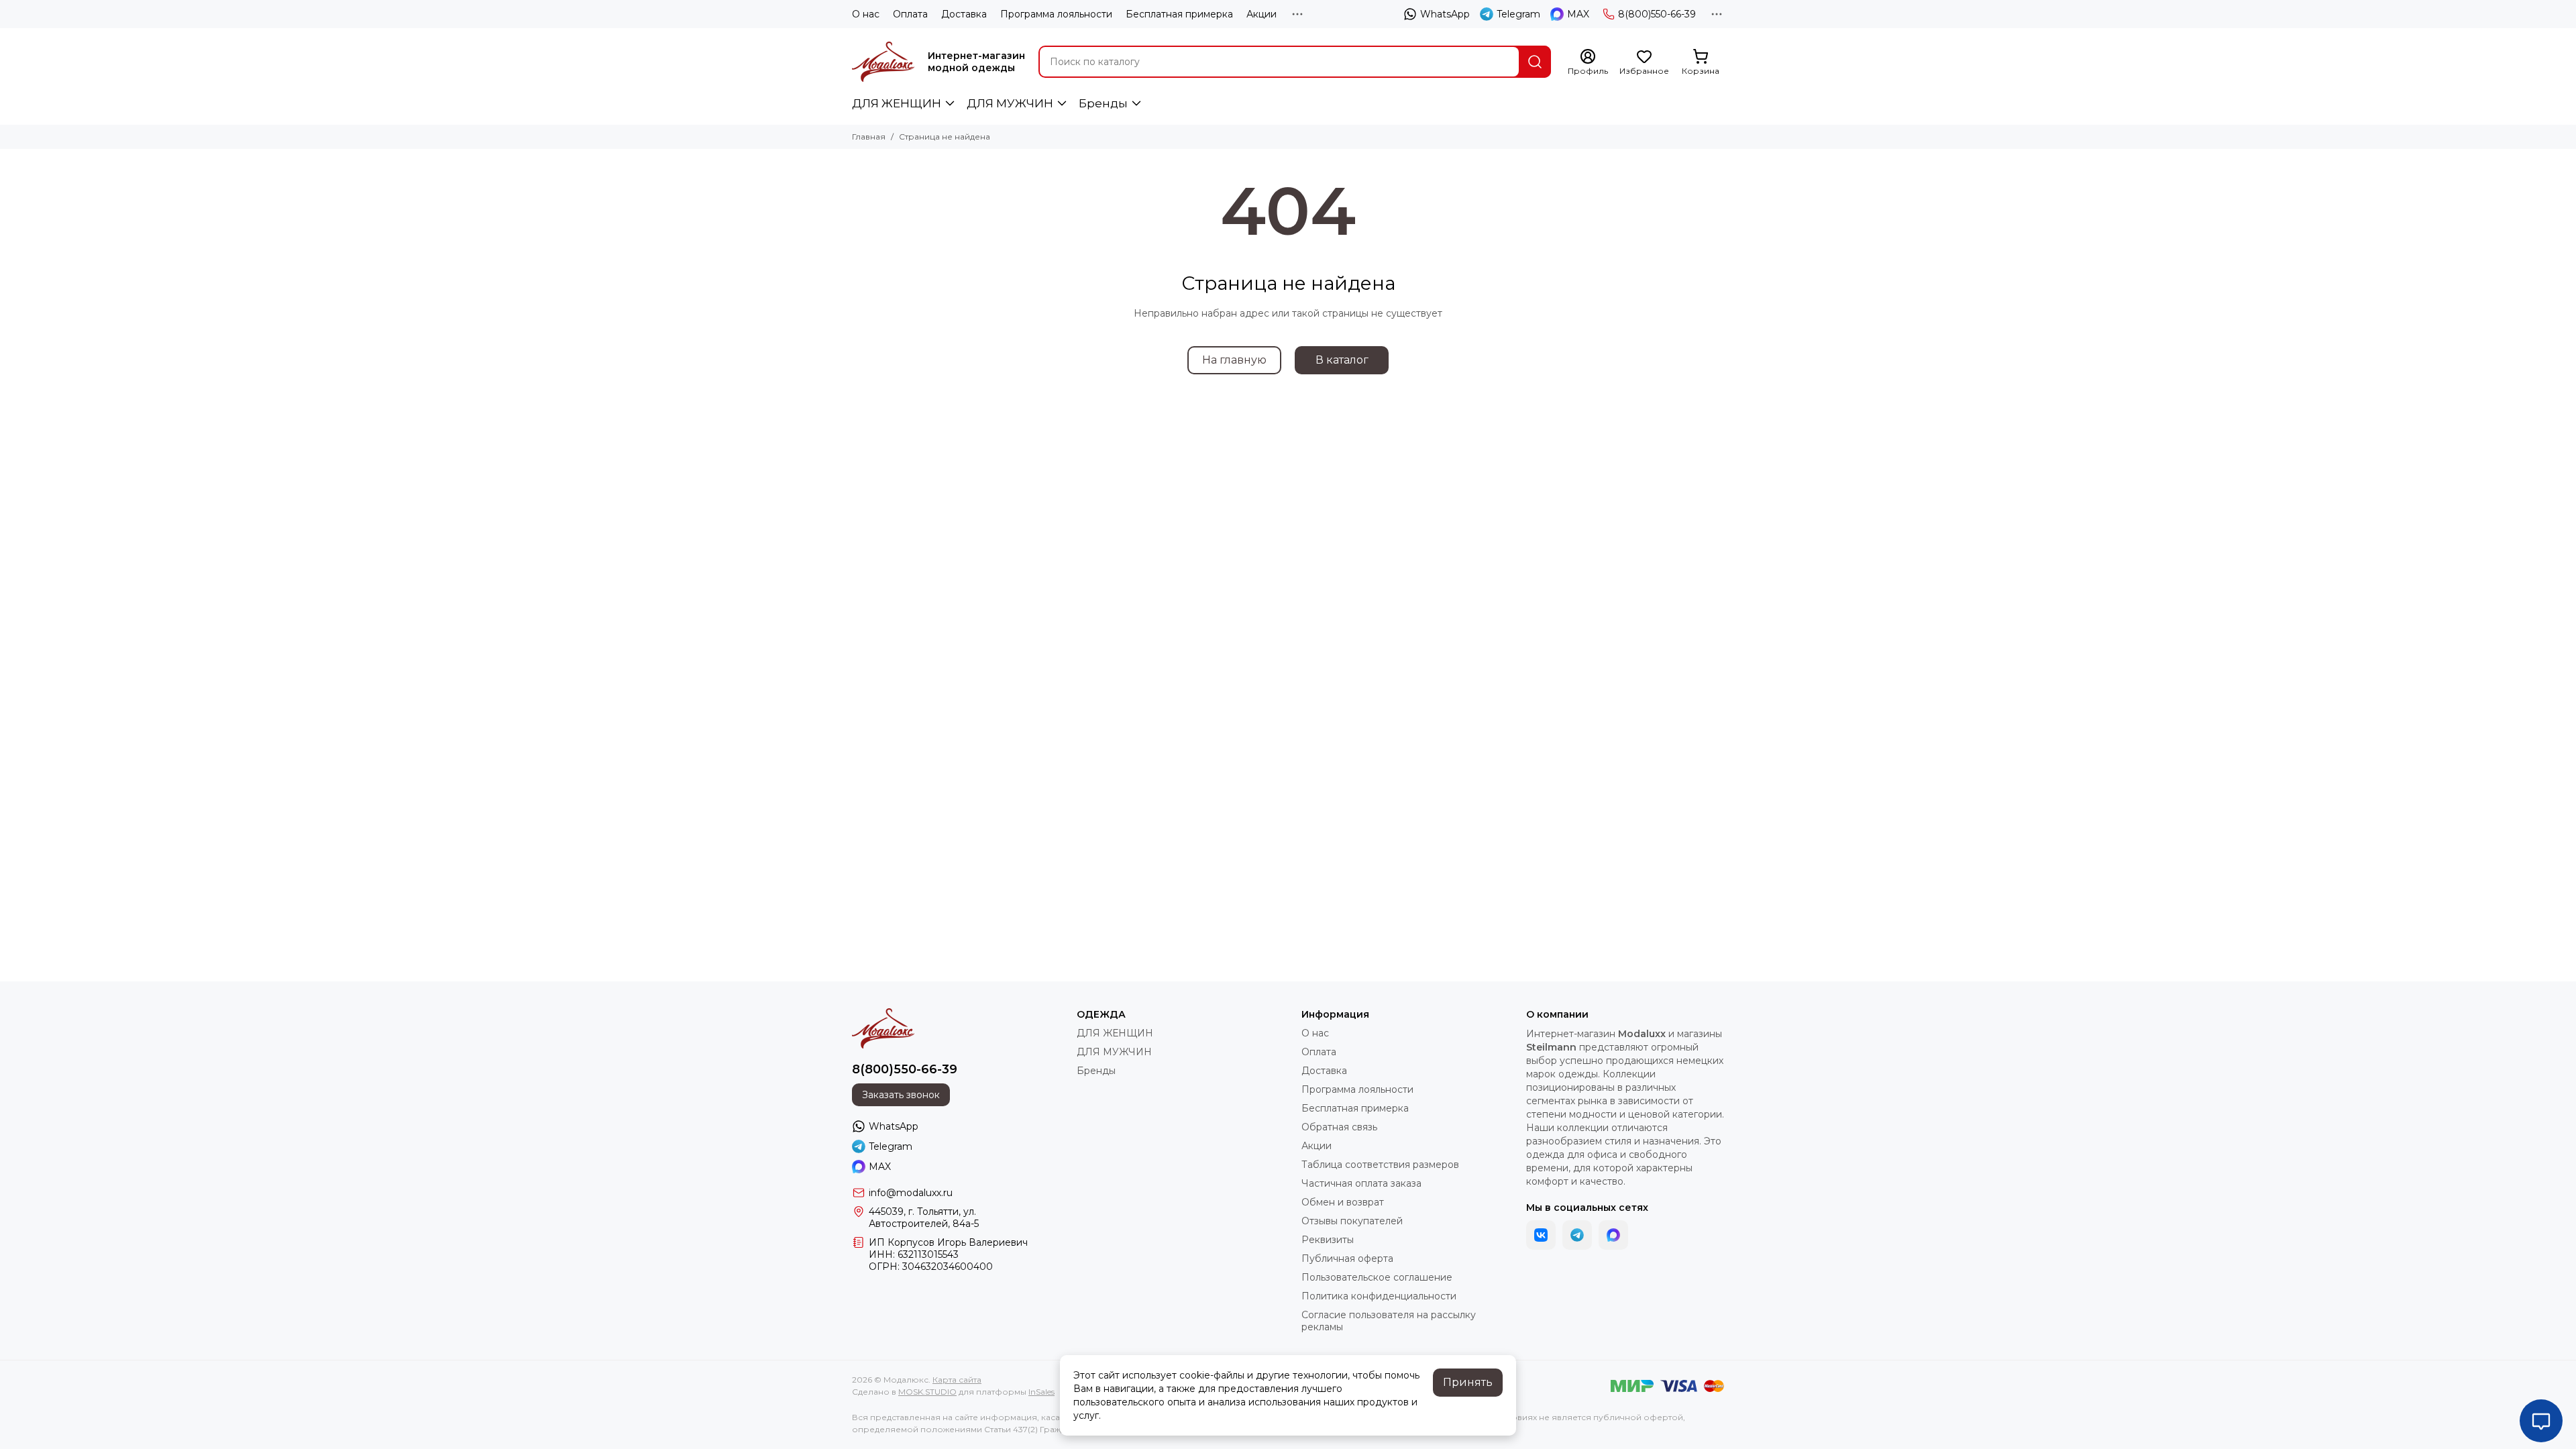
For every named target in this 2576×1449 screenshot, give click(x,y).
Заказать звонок (901, 1095)
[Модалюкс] (883, 62)
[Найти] (1535, 62)
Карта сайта (957, 1380)
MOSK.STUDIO (927, 1392)
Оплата (910, 14)
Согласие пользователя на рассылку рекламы (1389, 1321)
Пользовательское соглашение (1377, 1277)
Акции (1262, 14)
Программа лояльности (1056, 14)
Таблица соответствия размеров (1380, 1165)
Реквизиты (1328, 1240)
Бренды (1103, 103)
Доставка (964, 14)
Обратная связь (1339, 1127)
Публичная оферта (1347, 1258)
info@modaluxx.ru (911, 1193)
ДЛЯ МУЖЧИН (1010, 103)
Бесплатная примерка (1179, 14)
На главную (1234, 360)
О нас (866, 14)
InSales (1041, 1392)
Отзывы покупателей (1352, 1221)
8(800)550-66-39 (1657, 14)
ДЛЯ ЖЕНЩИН (897, 103)
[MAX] (1613, 1235)
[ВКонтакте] (1541, 1235)
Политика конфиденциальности (1379, 1296)
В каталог (1342, 360)
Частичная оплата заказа (1361, 1183)
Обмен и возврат (1343, 1202)
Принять (1468, 1382)
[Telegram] (1577, 1235)
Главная (869, 137)
